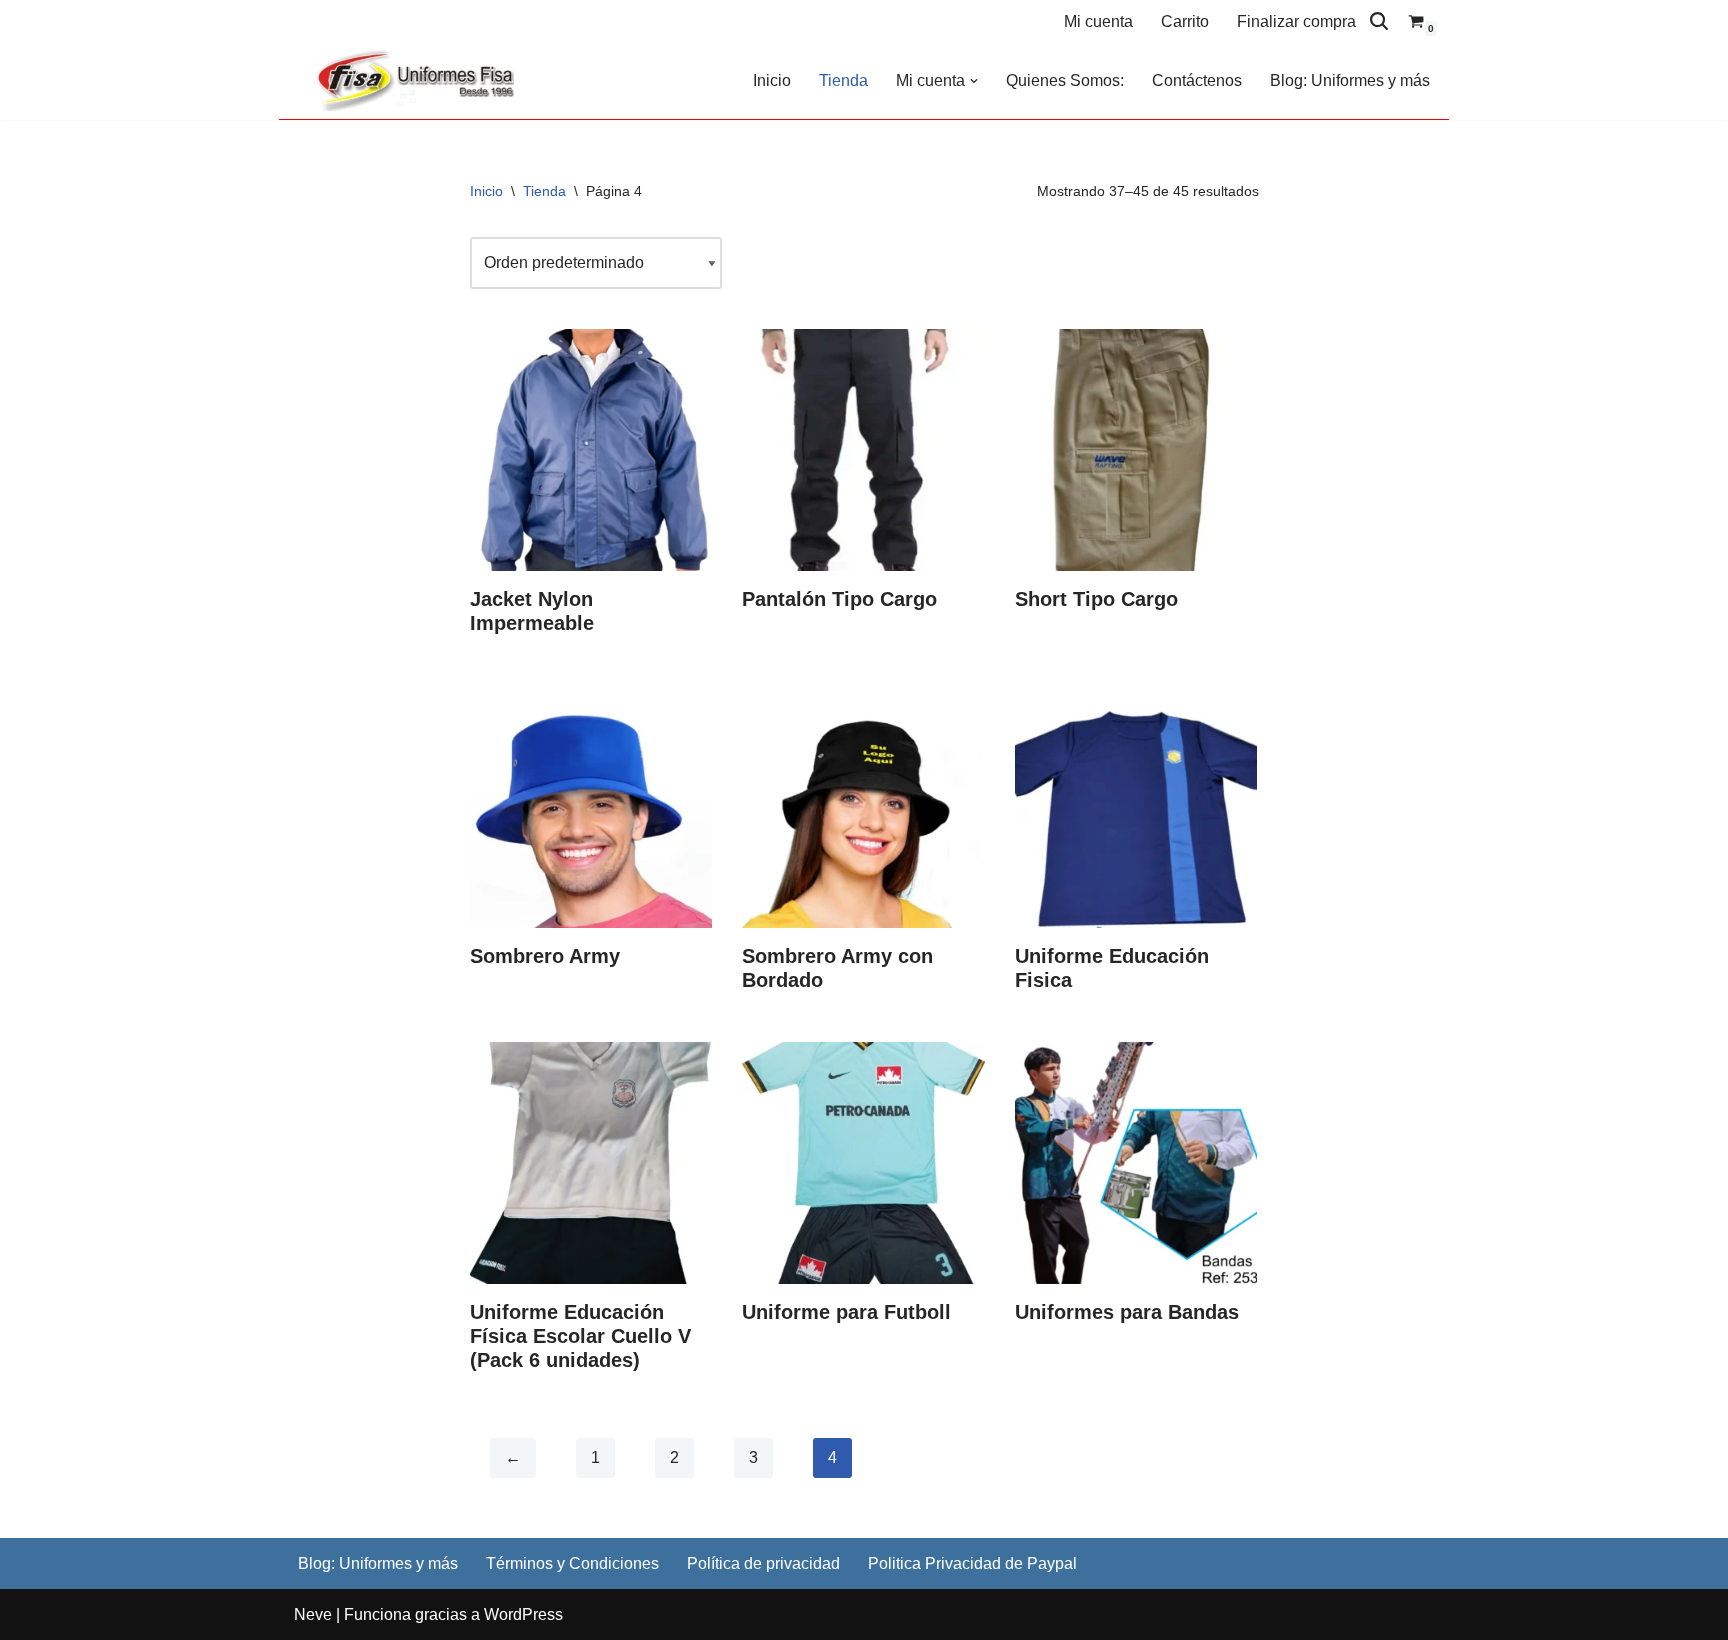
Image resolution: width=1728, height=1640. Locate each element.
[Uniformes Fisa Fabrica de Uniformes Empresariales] (419, 81)
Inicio (772, 80)
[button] (974, 81)
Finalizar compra (1296, 21)
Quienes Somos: (1065, 80)
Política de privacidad (763, 1563)
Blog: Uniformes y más (1350, 80)
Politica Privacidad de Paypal (972, 1563)
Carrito (1185, 21)
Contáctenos (1197, 80)
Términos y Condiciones (572, 1563)
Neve (313, 1614)
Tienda (843, 80)
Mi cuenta (1098, 21)
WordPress (523, 1614)
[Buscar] (1379, 21)
